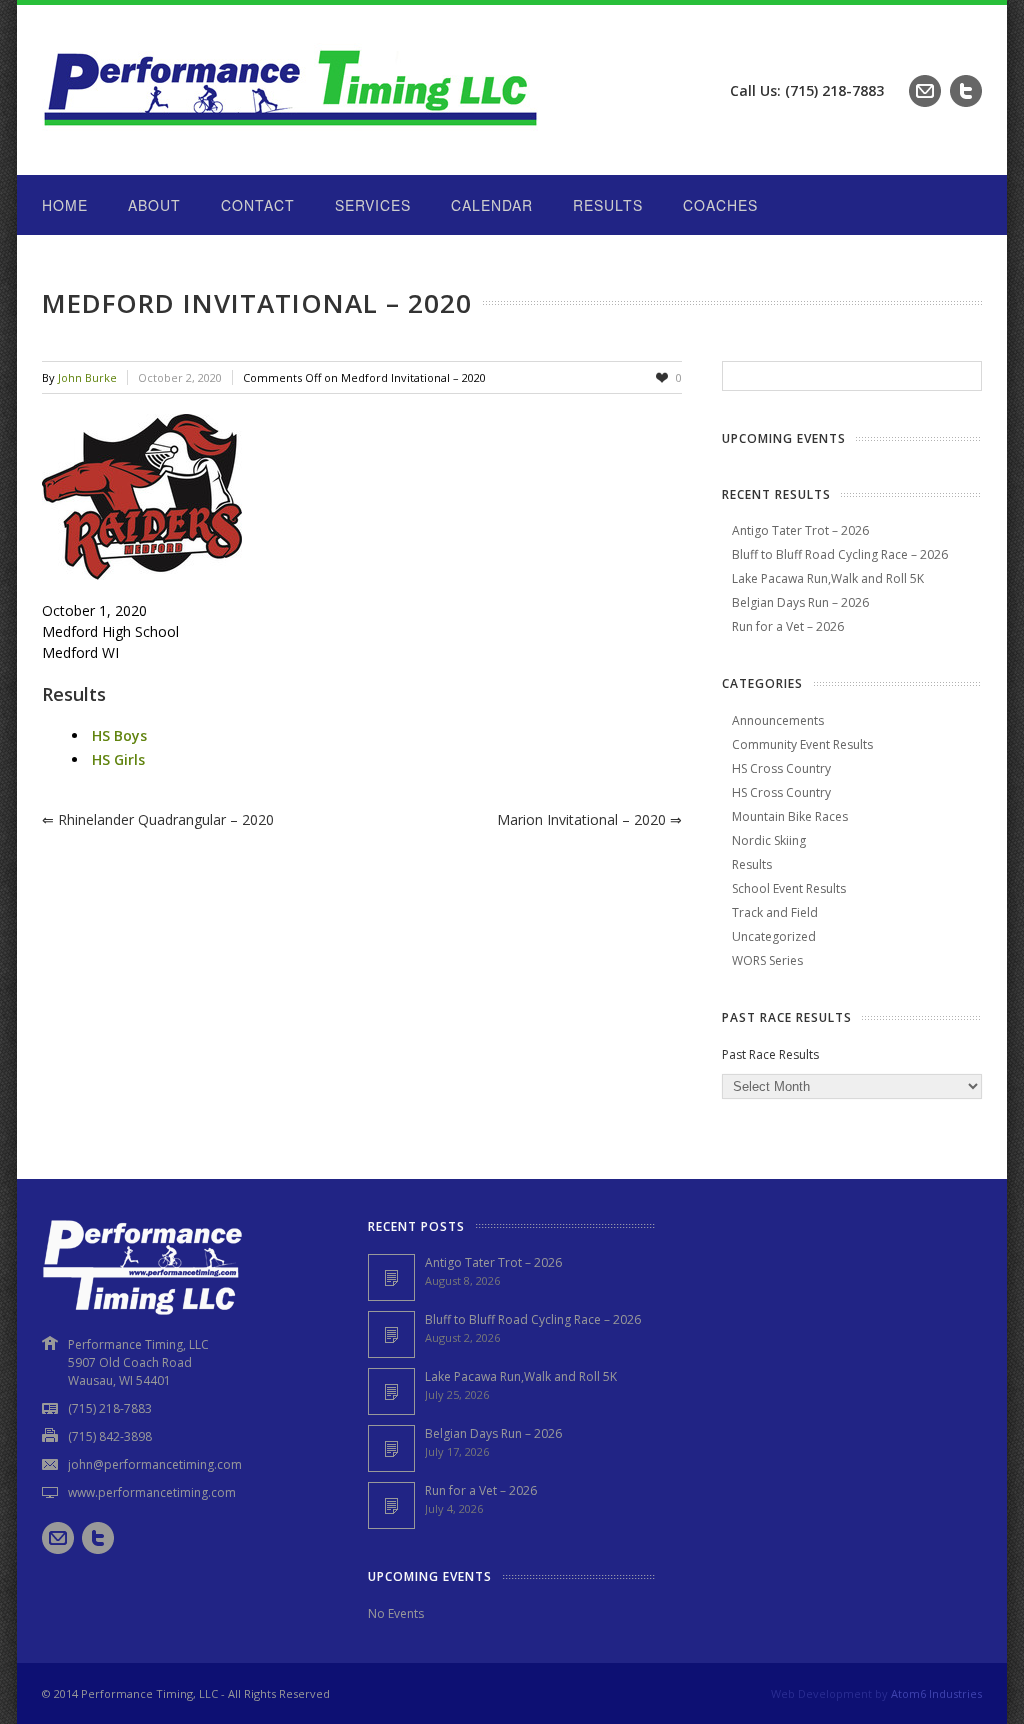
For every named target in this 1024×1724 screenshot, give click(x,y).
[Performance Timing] (292, 134)
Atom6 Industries (936, 1693)
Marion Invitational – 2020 (589, 819)
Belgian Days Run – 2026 (800, 602)
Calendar (492, 205)
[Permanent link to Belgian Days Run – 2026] (391, 1448)
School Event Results (789, 888)
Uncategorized (774, 936)
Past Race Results (770, 1054)
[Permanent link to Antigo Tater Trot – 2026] (391, 1277)
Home (65, 205)
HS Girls (118, 759)
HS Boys (119, 735)
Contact (258, 205)
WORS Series (767, 960)
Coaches (720, 205)
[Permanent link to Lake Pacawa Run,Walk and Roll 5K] (391, 1391)
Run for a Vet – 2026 (788, 626)
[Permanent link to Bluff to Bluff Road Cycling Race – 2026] (391, 1334)
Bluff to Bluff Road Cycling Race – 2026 (840, 554)
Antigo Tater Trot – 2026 (800, 530)
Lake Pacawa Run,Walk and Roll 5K (828, 578)
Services (373, 205)
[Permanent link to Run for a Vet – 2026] (391, 1505)
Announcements (778, 720)
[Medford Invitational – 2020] (362, 497)
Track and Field (775, 912)
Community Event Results (802, 744)
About (154, 205)
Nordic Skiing (769, 840)
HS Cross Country (781, 768)
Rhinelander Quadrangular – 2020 (158, 819)
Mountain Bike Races (790, 816)
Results (608, 205)
